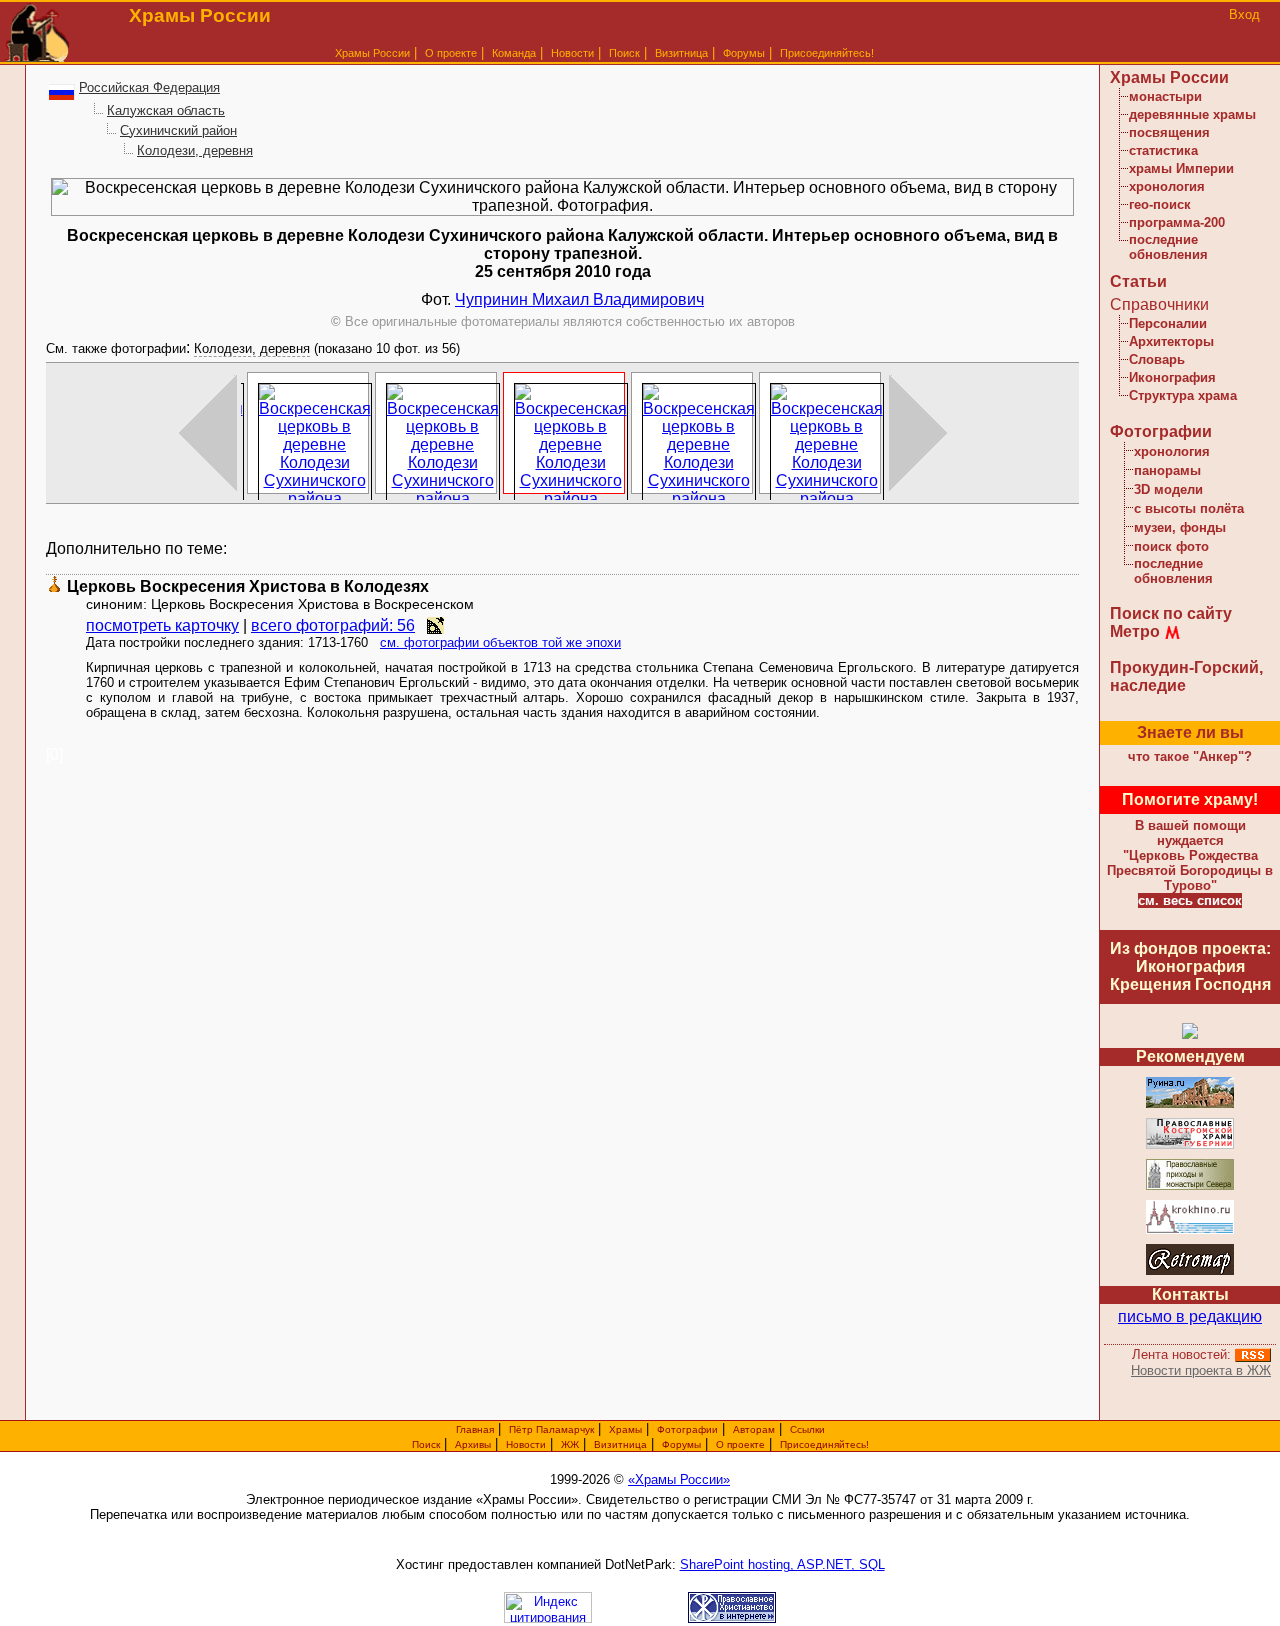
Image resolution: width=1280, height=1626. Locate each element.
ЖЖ (570, 1444)
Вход (1244, 14)
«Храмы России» (679, 1479)
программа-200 (1177, 222)
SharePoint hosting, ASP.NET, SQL (782, 1564)
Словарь (1157, 359)
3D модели (1168, 489)
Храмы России (372, 53)
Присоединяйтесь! (827, 53)
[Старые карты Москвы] (1190, 1271)
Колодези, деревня (195, 150)
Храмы (625, 1429)
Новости (572, 53)
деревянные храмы (1192, 114)
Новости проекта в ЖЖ (1201, 1370)
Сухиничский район (178, 130)
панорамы (1167, 470)
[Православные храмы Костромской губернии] (1190, 1145)
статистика (1163, 150)
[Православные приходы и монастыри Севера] (1190, 1186)
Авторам (754, 1429)
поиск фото (1171, 546)
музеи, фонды (1180, 527)
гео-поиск (1160, 204)
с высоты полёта (1189, 508)
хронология (1167, 186)
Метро (1135, 631)
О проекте (740, 1444)
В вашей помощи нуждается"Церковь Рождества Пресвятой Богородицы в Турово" (1190, 855)
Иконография (1172, 377)
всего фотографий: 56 (333, 625)
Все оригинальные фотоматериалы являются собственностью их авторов (563, 321)
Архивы (473, 1444)
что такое (1190, 756)
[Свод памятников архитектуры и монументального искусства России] (1190, 1104)
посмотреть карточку (162, 625)
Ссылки (807, 1429)
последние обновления (1168, 247)
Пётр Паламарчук (551, 1429)
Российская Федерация (149, 87)
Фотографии (1161, 431)
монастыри (1165, 96)
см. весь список (1190, 900)
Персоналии (1168, 323)
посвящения (1169, 132)
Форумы (744, 53)
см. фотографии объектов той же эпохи (500, 642)
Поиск (624, 53)
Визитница (681, 53)
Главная (475, 1429)
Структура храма (1183, 395)
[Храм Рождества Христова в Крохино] (1190, 1230)
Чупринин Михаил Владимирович (579, 299)
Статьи (1138, 281)
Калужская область (166, 110)
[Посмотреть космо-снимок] (435, 625)
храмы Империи (1181, 168)
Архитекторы (1171, 341)
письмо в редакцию (1190, 1316)
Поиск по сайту (1171, 613)
